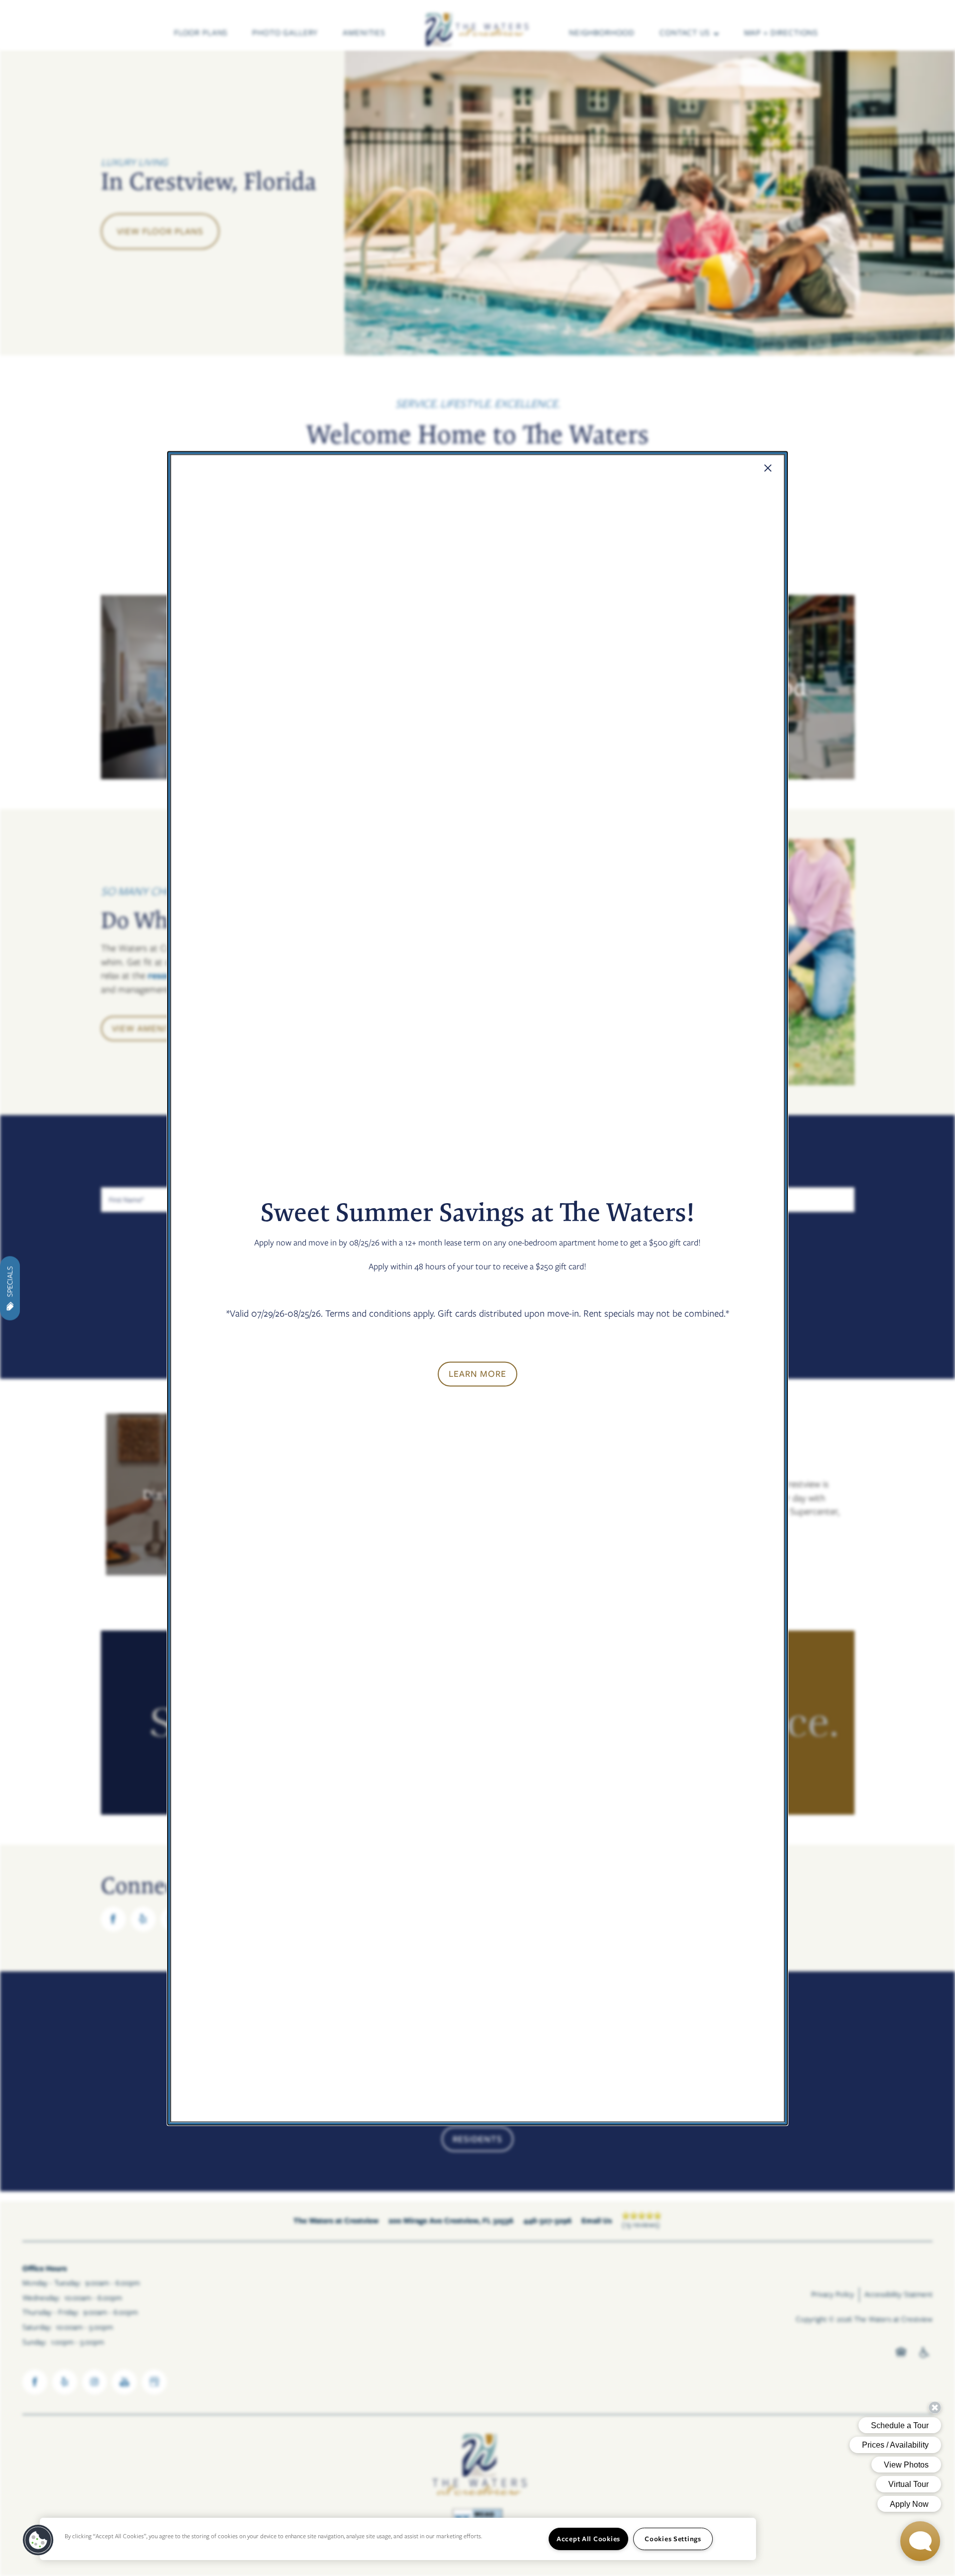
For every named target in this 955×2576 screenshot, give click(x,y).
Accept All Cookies (588, 2539)
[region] (398, 2539)
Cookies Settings (673, 2539)
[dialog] (477, 1288)
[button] (477, 1374)
